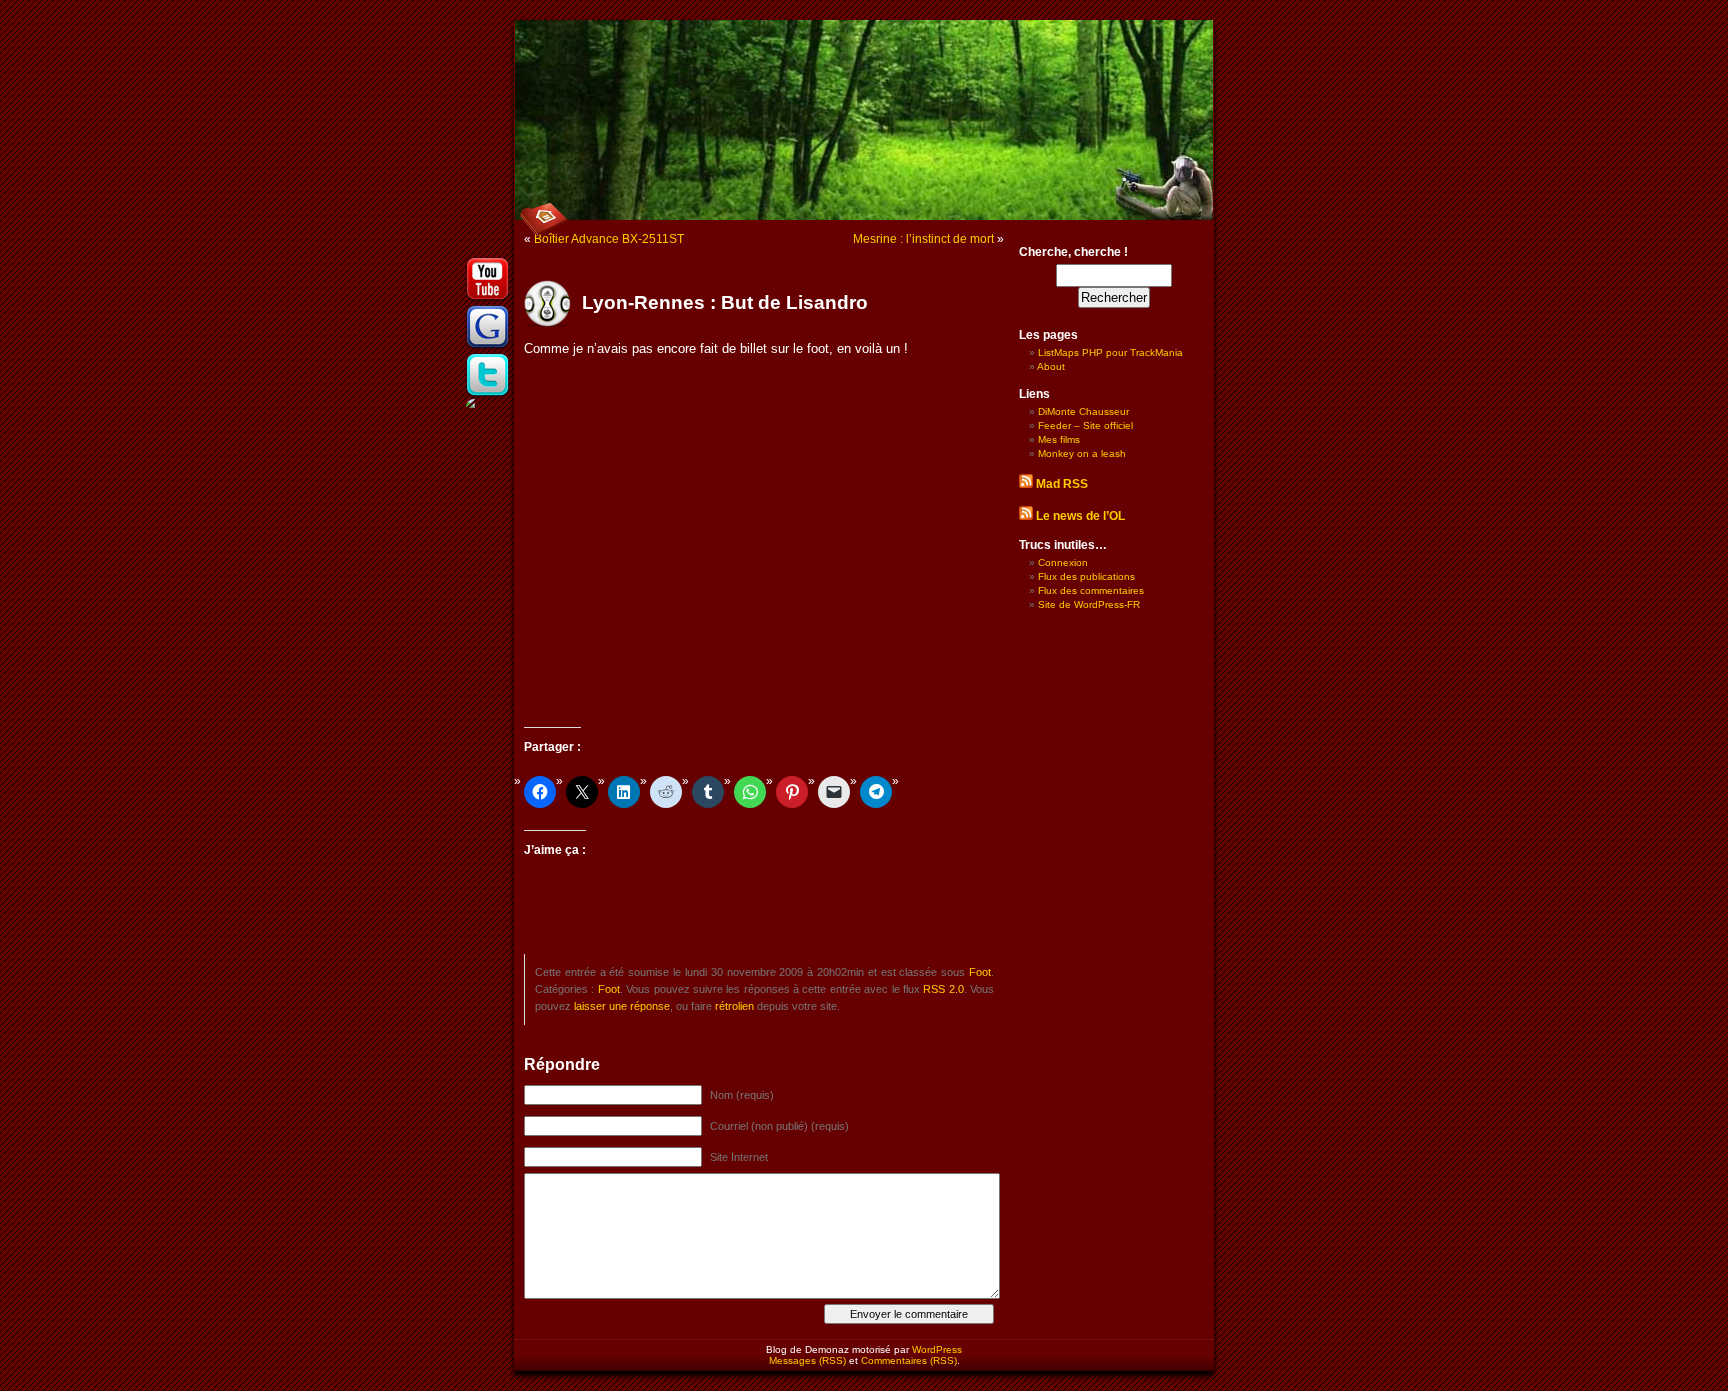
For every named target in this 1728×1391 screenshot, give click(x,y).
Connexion (1063, 562)
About (1051, 366)
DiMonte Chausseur (1083, 411)
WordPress (937, 1349)
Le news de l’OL (1080, 516)
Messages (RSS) (807, 1360)
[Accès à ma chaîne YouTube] (488, 299)
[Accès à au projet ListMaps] (488, 347)
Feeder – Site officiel (1085, 425)
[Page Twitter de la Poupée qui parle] (488, 395)
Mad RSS (1062, 484)
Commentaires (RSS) (909, 1360)
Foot (980, 972)
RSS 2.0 (943, 989)
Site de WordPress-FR (1089, 604)
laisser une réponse (622, 1006)
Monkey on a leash (1082, 453)
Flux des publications (1086, 576)
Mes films (1059, 439)
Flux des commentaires (1091, 590)
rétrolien (734, 1006)
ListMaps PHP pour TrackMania (1110, 352)
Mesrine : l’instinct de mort (923, 239)
